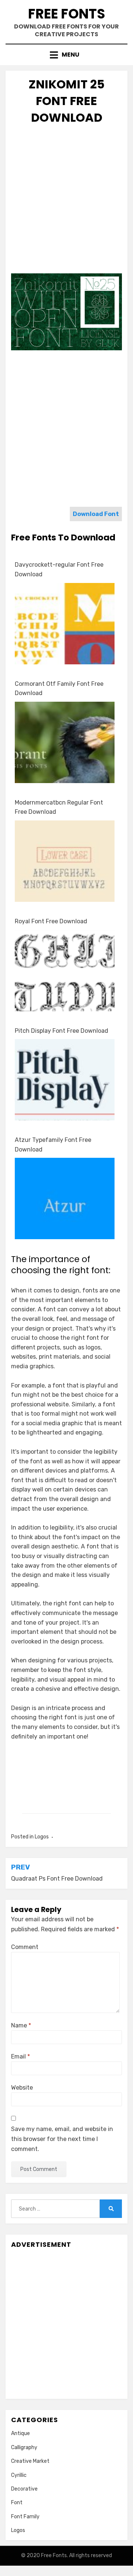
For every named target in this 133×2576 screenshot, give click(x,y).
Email (21, 2056)
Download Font (96, 514)
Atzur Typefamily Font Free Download (53, 1145)
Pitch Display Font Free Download (62, 1031)
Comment (25, 1947)
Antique (21, 2433)
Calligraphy (24, 2447)
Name (21, 2025)
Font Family (25, 2517)
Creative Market (30, 2461)
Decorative (24, 2489)
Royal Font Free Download (51, 921)
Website (22, 2088)
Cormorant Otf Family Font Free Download (59, 689)
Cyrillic (19, 2475)
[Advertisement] (66, 201)
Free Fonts (67, 14)
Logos (42, 1837)
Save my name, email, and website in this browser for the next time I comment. (62, 2139)
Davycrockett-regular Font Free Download (59, 569)
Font (17, 2503)
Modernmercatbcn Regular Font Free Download (59, 807)
